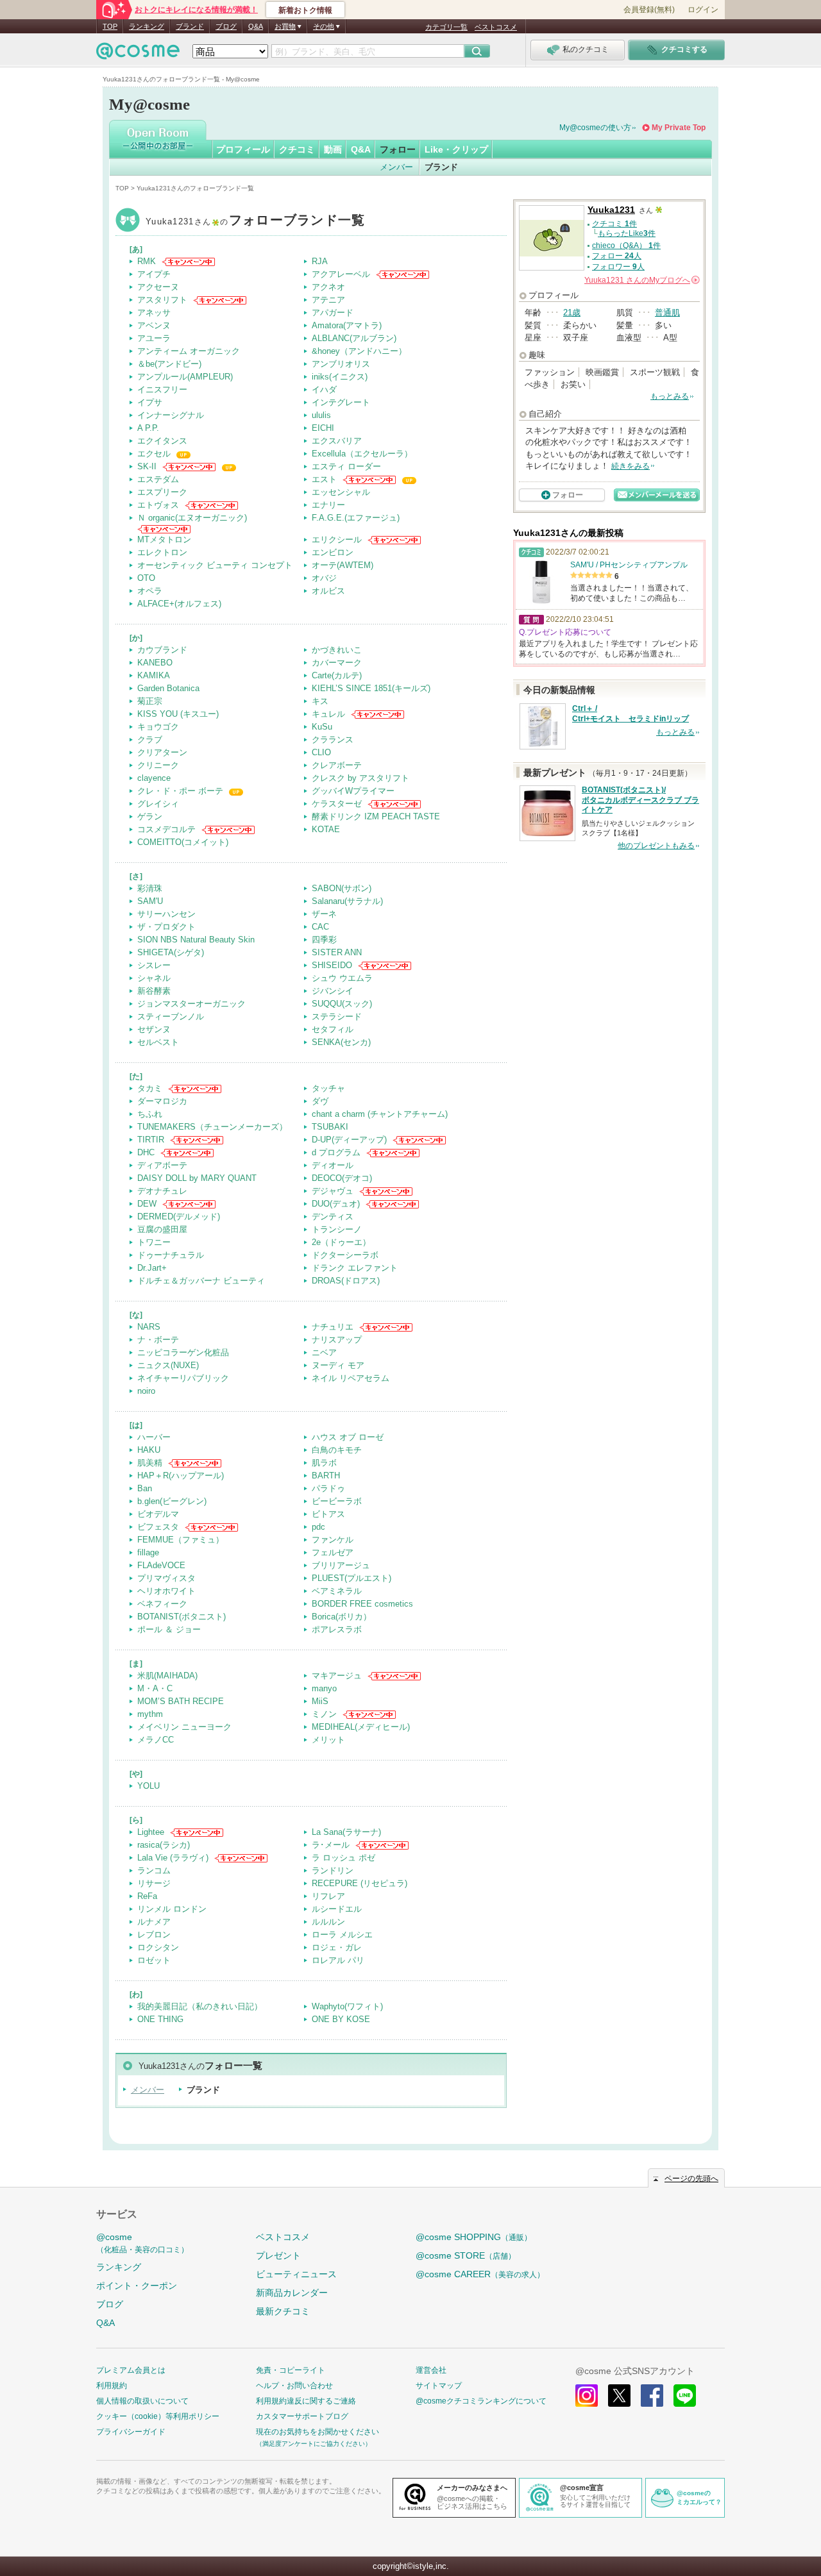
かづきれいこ (337, 650)
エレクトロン (162, 552)
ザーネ (324, 914)
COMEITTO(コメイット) (183, 842)
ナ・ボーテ (158, 1340)
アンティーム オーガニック (189, 351)
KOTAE (326, 829)
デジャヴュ (333, 1191)
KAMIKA (154, 675)
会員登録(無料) (649, 10)
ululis (321, 415)
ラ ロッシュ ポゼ (343, 1858)
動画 (333, 149)
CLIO (321, 752)
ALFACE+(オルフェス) (179, 604)
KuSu (322, 727)
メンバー (396, 167)
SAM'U (150, 901)
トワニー (154, 1242)
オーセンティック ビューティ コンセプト (215, 565)
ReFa (147, 1896)
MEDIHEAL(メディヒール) (361, 1727)
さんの (641, 280)
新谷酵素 (154, 991)
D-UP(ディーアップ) (349, 1140)
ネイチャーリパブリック (183, 1378)
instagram (587, 2396)
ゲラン (150, 816)
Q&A (256, 26)
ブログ (226, 26)
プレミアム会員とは (131, 2370)
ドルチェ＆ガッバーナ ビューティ (201, 1281)
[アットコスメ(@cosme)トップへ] (138, 54)
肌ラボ (324, 1463)
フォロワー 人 (618, 267)
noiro (146, 1391)
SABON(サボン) (342, 888)
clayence (154, 778)
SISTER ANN (337, 952)
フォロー (398, 149)
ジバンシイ (333, 991)
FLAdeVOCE (161, 1565)
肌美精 (150, 1463)
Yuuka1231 (256, 222)
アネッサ (154, 313)
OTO (146, 578)
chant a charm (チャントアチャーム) (380, 1114)
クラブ (150, 740)
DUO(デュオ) (336, 1204)
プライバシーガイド (131, 2432)
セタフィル (333, 1029)
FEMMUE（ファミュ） (181, 1540)
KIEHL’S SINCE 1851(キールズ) (371, 688)
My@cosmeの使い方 (595, 128)
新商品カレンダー (292, 2293)
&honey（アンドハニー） (359, 351)
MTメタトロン (164, 539)
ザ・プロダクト (166, 927)
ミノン (324, 1714)
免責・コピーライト (291, 2370)
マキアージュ (337, 1676)
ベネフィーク (162, 1604)
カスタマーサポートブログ (302, 2416)
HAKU (149, 1450)
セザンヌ (154, 1029)
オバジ (324, 578)
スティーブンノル (171, 1016)
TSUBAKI (330, 1127)
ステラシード (337, 1016)
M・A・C (155, 1688)
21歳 (572, 313)
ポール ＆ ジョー (169, 1629)
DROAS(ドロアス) (346, 1281)
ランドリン (333, 1870)
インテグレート (341, 402)
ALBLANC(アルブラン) (354, 338)
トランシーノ (337, 1229)
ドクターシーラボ (345, 1255)
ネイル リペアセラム (351, 1378)
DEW (147, 1204)
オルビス (328, 591)
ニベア (324, 1352)
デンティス (333, 1217)
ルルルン (328, 1922)
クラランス (333, 740)
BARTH (326, 1476)
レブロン (154, 1935)
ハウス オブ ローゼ (348, 1437)
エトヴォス (158, 505)
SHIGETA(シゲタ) (171, 952)
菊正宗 (150, 701)
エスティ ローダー (346, 466)
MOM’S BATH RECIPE (181, 1701)
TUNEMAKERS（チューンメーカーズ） (212, 1127)
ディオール (333, 1165)
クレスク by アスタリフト (360, 778)
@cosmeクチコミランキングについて (481, 2401)
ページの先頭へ (691, 2179)
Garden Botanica (168, 688)
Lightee (151, 1832)
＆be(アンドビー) (169, 364)
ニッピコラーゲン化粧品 (183, 1352)
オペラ (150, 591)
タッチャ (328, 1088)
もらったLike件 (627, 233)
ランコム (154, 1870)
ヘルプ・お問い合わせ (294, 2386)
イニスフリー (162, 389)
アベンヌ (154, 325)
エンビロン (333, 552)
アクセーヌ (158, 287)
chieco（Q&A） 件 (626, 246)
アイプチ (154, 274)
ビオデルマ (158, 1514)
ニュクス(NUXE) (168, 1365)
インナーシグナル (171, 415)
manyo (324, 1688)
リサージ (154, 1883)
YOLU (148, 1786)
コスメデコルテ (166, 829)
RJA (320, 261)
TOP (110, 26)
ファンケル (333, 1540)
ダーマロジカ (162, 1101)
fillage (148, 1552)
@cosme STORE (466, 2255)
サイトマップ (439, 2386)
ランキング (147, 26)
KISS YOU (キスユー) (178, 714)
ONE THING (160, 2019)
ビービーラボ (337, 1501)
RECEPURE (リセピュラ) (360, 1883)
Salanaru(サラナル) (347, 901)
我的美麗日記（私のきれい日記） (200, 2006)
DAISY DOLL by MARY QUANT (197, 1178)
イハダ (324, 389)
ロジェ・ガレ (337, 1947)
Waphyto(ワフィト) (347, 2006)
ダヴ (320, 1101)
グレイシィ (158, 804)
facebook (652, 2396)
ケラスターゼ (337, 804)
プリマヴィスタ (166, 1578)
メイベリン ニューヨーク (184, 1727)
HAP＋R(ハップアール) (181, 1476)
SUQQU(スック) (342, 1004)
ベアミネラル (337, 1591)
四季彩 (324, 940)
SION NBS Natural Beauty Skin (196, 940)
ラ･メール (331, 1845)
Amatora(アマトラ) (347, 325)
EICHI (323, 428)
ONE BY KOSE (341, 2019)
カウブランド (162, 650)
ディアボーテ (162, 1165)
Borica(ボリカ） (342, 1617)
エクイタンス (162, 441)
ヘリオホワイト (166, 1591)
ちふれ (150, 1114)
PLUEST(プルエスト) (351, 1578)
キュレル (328, 714)
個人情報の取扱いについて (142, 2401)
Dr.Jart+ (152, 1268)
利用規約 (112, 2386)
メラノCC (156, 1740)
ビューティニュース (296, 2274)
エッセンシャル (341, 492)
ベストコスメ (496, 27)
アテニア (328, 300)
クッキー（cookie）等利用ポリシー (158, 2416)
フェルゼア (333, 1552)
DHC (146, 1152)
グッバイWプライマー (353, 791)
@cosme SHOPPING (474, 2237)
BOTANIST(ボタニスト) (182, 1617)
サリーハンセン (166, 914)
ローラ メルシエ (342, 1935)
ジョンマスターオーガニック (191, 1004)
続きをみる (631, 466)
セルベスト (158, 1042)
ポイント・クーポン (137, 2286)
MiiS (320, 1701)
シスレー (154, 965)
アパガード (333, 313)
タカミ (150, 1088)
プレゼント (278, 2255)
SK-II (147, 466)
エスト (324, 479)
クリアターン (162, 752)
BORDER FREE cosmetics (362, 1604)
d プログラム (336, 1152)
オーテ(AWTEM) (343, 565)
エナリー (328, 505)
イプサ (150, 402)
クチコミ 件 (614, 224)
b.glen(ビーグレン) (172, 1501)
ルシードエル (337, 1909)
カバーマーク (337, 663)
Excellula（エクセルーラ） (362, 454)
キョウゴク (158, 727)
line (685, 2396)
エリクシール (337, 539)
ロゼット (154, 1960)
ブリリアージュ (341, 1565)
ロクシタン (158, 1947)
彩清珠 (150, 888)
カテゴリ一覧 (446, 27)
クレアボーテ (337, 765)
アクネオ (328, 287)
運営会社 (431, 2370)
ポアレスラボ (337, 1629)
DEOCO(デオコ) (342, 1178)
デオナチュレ (162, 1191)
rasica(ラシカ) (164, 1845)
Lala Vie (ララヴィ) (173, 1858)
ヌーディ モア (338, 1365)
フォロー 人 (617, 256)
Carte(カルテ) (337, 675)
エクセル (154, 454)
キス (320, 701)
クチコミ (297, 149)
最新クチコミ (283, 2311)
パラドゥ (328, 1488)
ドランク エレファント (355, 1268)
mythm (150, 1714)
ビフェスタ (158, 1527)
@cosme (142, 2243)
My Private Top (679, 128)
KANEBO (155, 663)
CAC (320, 927)
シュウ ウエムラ (342, 978)
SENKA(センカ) (341, 1042)
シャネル (154, 978)
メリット (328, 1740)
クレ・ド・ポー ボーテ (180, 791)
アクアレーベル (341, 274)
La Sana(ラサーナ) (346, 1832)
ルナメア (154, 1922)
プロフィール (243, 149)
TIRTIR (151, 1140)
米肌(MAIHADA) (167, 1676)
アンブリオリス (341, 364)
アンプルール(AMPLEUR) (185, 377)
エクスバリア (337, 441)
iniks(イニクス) (340, 377)
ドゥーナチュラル (171, 1255)
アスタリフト (162, 300)
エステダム (158, 479)
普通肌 (667, 313)
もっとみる (670, 396)
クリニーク (158, 765)
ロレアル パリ (338, 1960)
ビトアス (328, 1514)
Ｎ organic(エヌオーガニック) (192, 518)
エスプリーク (162, 492)
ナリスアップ (337, 1340)
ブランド (190, 26)
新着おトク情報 (305, 10)
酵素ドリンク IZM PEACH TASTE (376, 816)
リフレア (328, 1896)
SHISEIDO (332, 965)
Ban (145, 1488)
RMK (147, 261)
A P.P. (148, 428)
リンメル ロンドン (172, 1909)
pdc (318, 1527)
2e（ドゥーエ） (341, 1242)
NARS (149, 1327)
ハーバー (154, 1437)
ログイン (703, 10)
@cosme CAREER (480, 2274)
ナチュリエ (333, 1327)
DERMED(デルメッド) (179, 1217)
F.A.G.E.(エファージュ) (356, 518)
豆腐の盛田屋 (162, 1229)
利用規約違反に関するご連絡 (306, 2401)
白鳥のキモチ (337, 1450)
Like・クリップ (456, 149)
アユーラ (154, 338)
